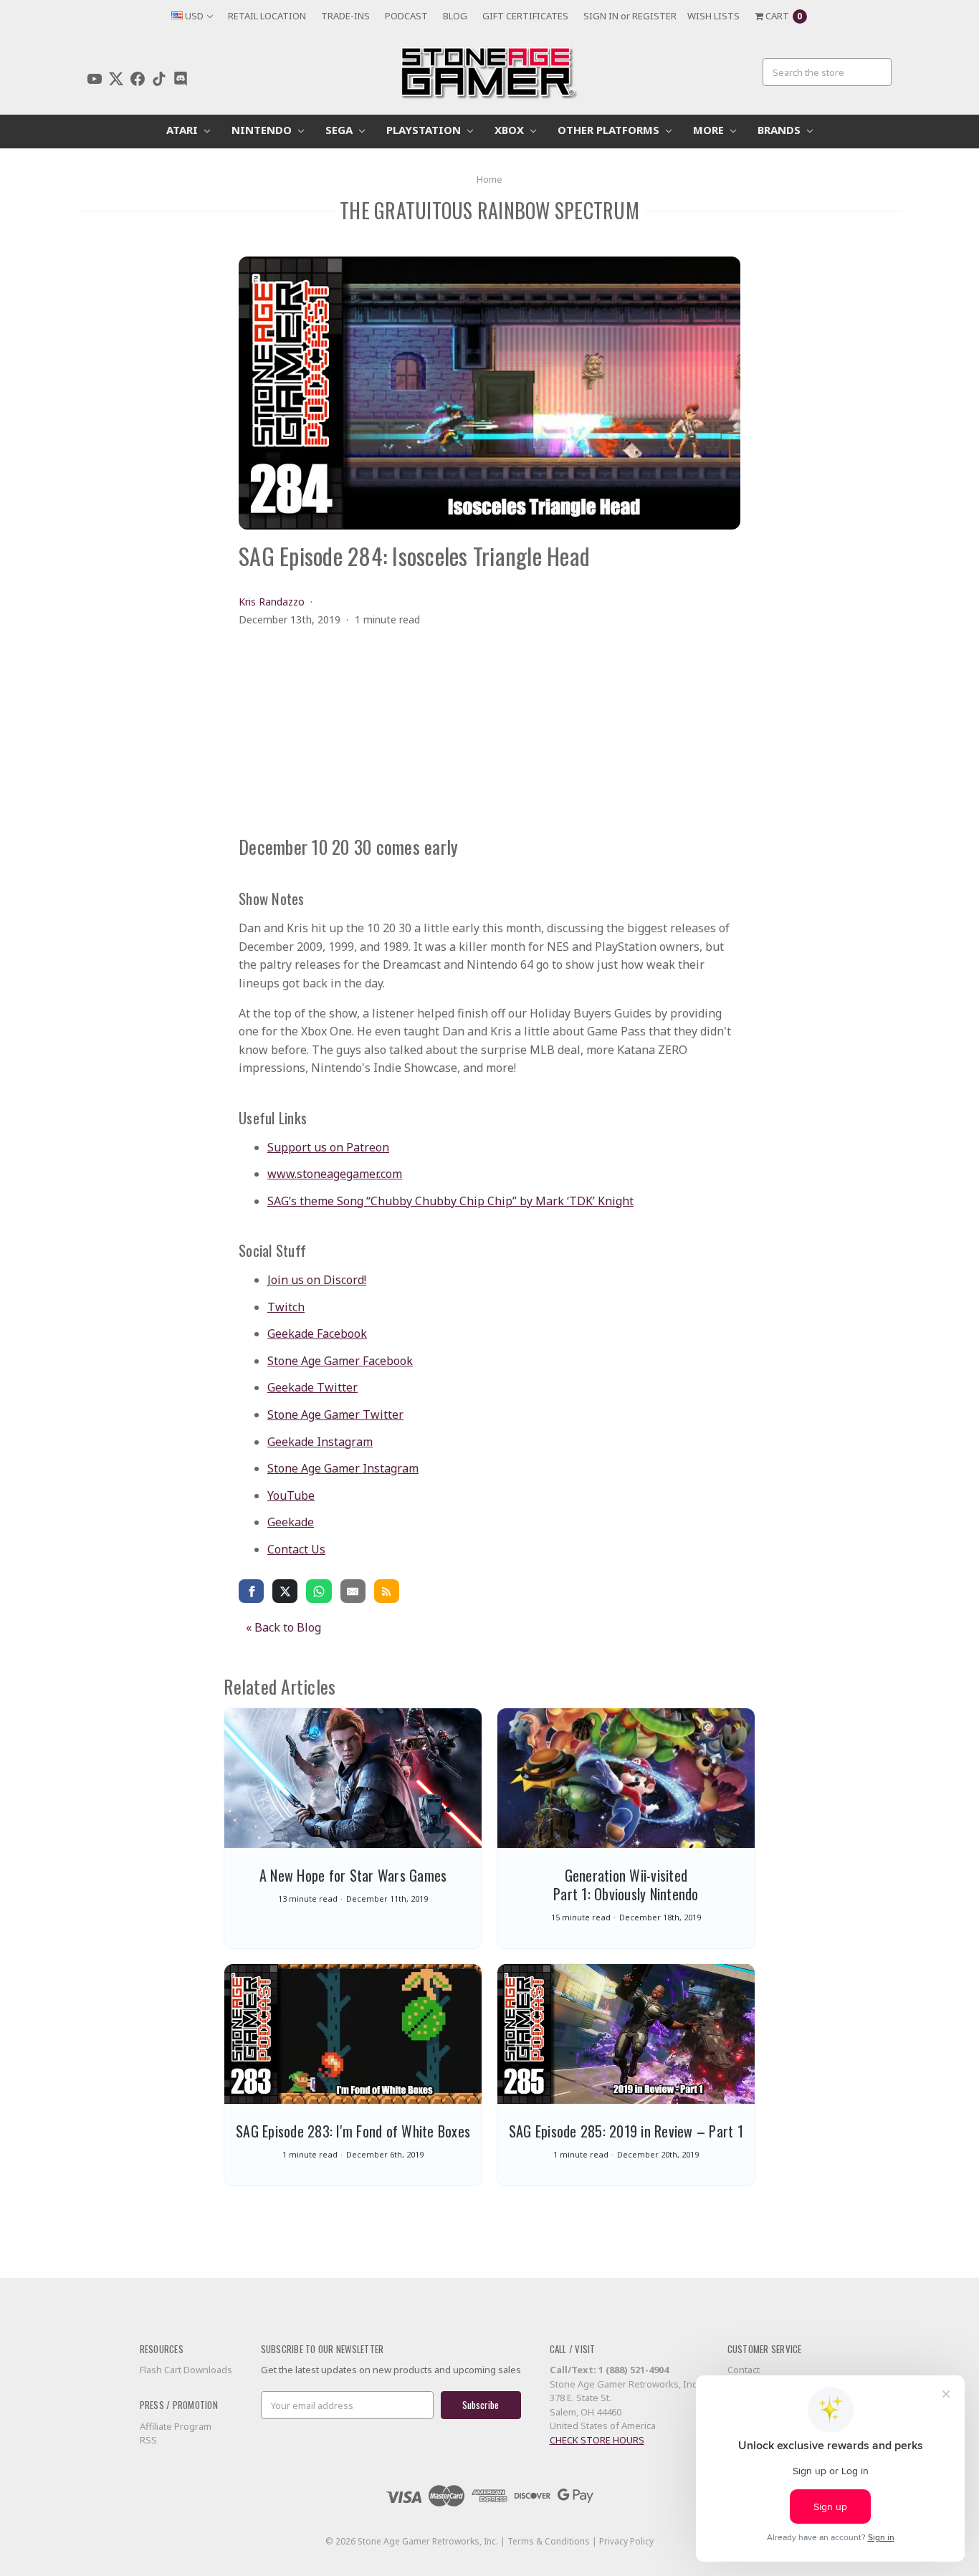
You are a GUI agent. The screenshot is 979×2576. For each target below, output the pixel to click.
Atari (183, 130)
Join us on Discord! (317, 1280)
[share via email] (353, 1591)
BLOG (455, 16)
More (710, 130)
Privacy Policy (626, 2541)
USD (194, 16)
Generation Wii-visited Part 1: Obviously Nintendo (626, 1885)
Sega (340, 130)
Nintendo (263, 130)
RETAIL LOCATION (267, 16)
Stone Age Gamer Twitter (335, 1414)
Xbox (511, 130)
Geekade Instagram (320, 1442)
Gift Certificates (525, 16)
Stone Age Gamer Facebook (340, 1361)
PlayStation (425, 130)
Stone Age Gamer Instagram (343, 1468)
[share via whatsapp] (319, 1591)
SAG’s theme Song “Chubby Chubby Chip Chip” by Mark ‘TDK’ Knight (450, 1201)
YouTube (291, 1495)
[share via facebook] (251, 1591)
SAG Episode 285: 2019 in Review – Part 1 (626, 2131)
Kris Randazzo (272, 602)
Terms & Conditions (549, 2541)
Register (654, 16)
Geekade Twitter (312, 1387)
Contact (744, 2370)
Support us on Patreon (328, 1147)
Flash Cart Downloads (186, 2370)
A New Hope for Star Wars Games (353, 1875)
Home (489, 179)
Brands (780, 130)
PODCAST (406, 16)
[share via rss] (387, 1591)
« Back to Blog (283, 1627)
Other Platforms (610, 130)
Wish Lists (713, 16)
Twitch (286, 1307)
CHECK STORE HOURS (597, 2440)
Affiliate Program (176, 2426)
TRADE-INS (345, 16)
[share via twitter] (285, 1591)
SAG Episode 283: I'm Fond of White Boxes (353, 2131)
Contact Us (296, 1549)
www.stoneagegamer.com (335, 1174)
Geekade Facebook (317, 1334)
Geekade (291, 1522)
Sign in (601, 16)
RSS (148, 2440)
